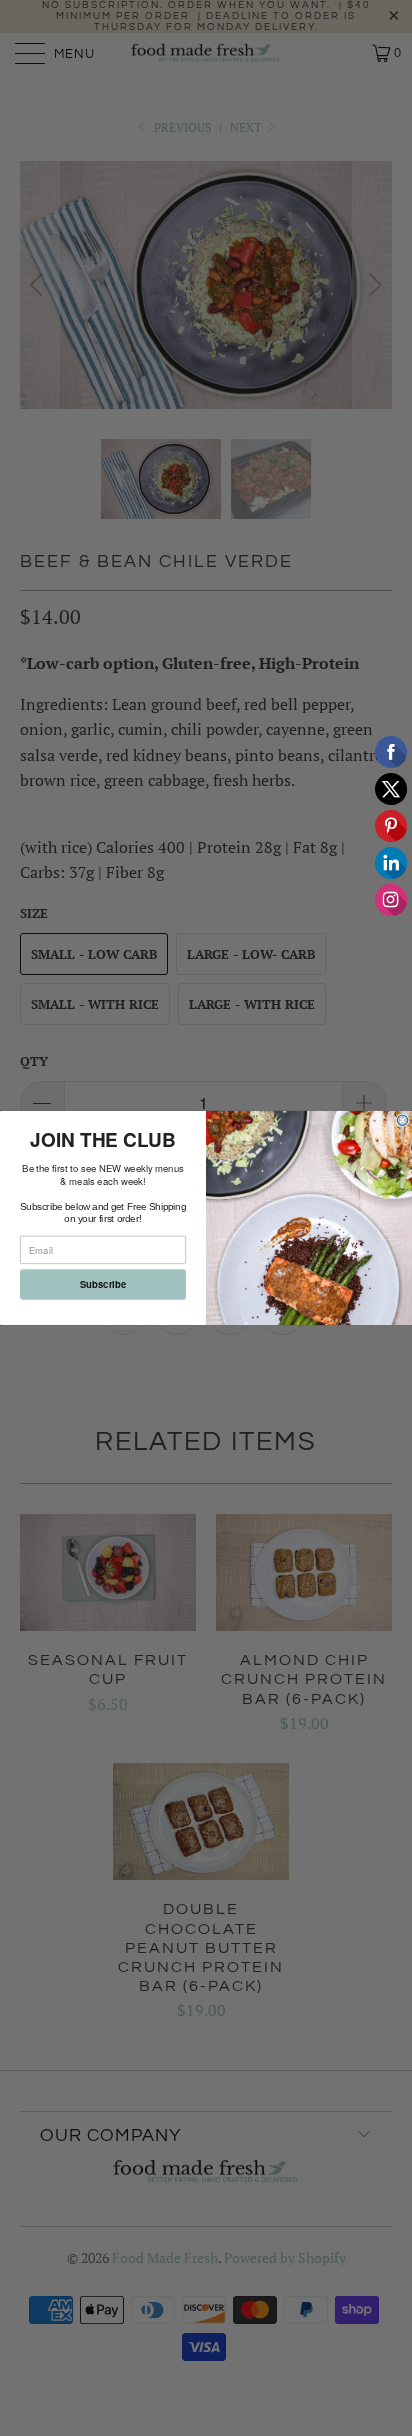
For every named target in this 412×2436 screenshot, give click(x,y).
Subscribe (103, 1285)
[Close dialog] (402, 1120)
